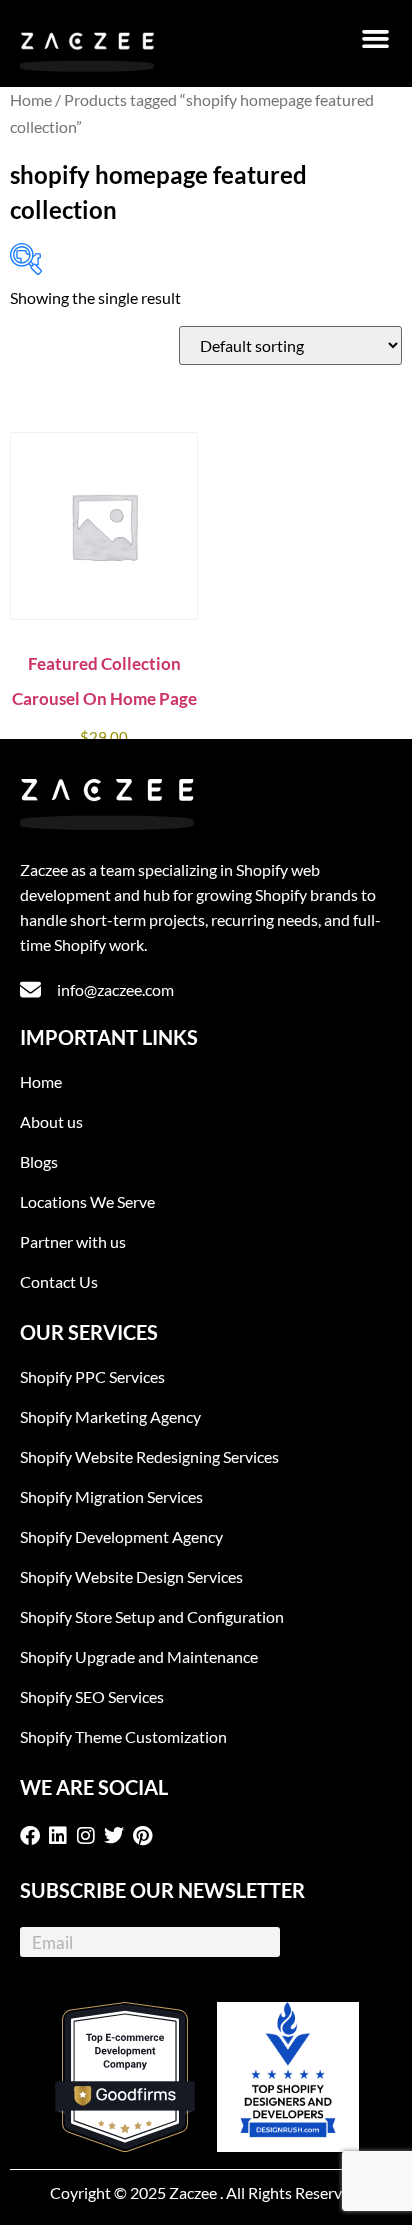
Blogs (39, 1161)
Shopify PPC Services (92, 1376)
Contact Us (59, 1281)
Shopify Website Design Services (131, 1576)
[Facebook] (34, 1836)
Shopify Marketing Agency (110, 1416)
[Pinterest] (146, 1836)
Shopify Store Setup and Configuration (152, 1616)
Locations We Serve (87, 1201)
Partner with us (73, 1241)
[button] (376, 39)
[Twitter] (118, 1836)
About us (51, 1121)
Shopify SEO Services (92, 1696)
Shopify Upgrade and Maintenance (139, 1656)
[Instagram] (90, 1836)
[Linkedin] (62, 1836)
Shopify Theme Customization (123, 1736)
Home (31, 100)
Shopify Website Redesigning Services (149, 1456)
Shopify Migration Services (111, 1496)
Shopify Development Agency (121, 1536)
